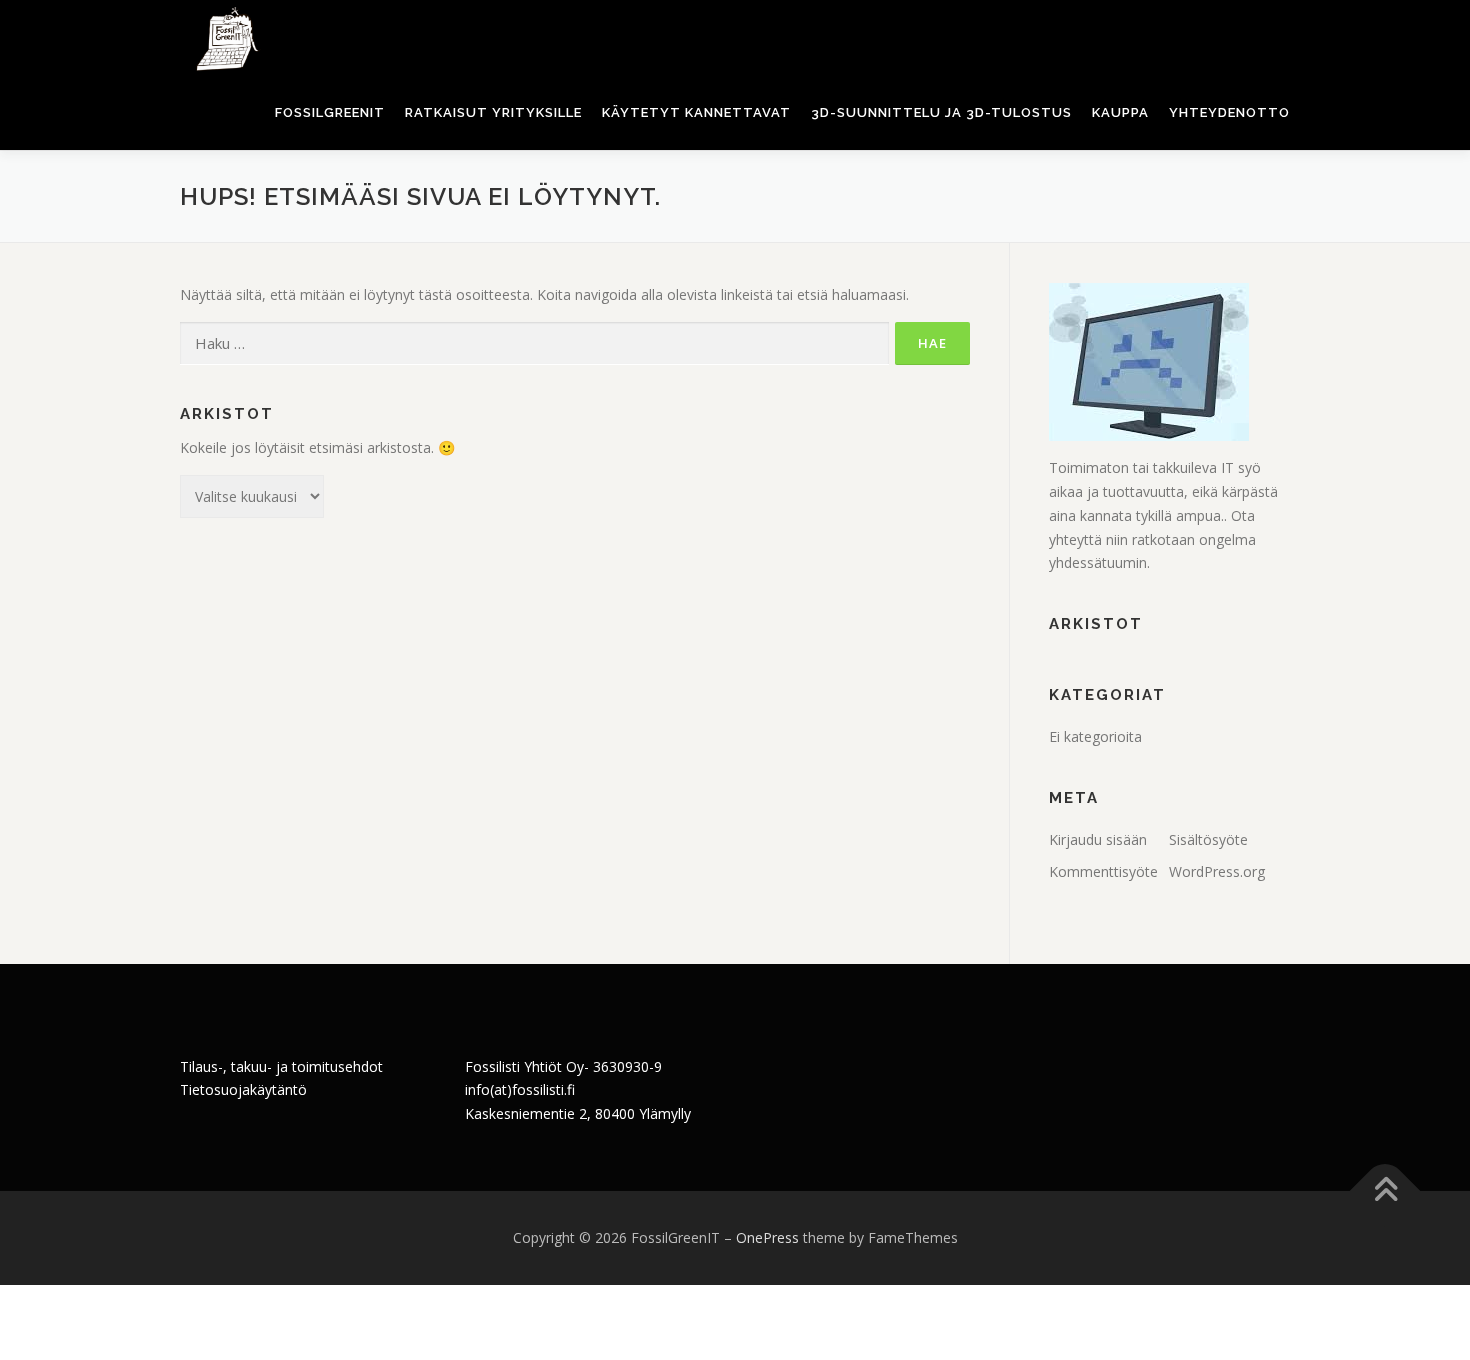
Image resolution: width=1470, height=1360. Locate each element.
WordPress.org (1217, 871)
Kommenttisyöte (1103, 871)
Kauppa (1120, 112)
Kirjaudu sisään (1098, 839)
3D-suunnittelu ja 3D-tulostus (941, 112)
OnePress (767, 1237)
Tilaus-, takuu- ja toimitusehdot (281, 1066)
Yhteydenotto (1229, 112)
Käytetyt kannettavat (696, 112)
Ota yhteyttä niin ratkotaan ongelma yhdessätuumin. (1152, 539)
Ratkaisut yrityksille (493, 112)
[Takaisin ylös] (1385, 1191)
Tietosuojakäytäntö (243, 1089)
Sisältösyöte (1208, 839)
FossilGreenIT (330, 112)
